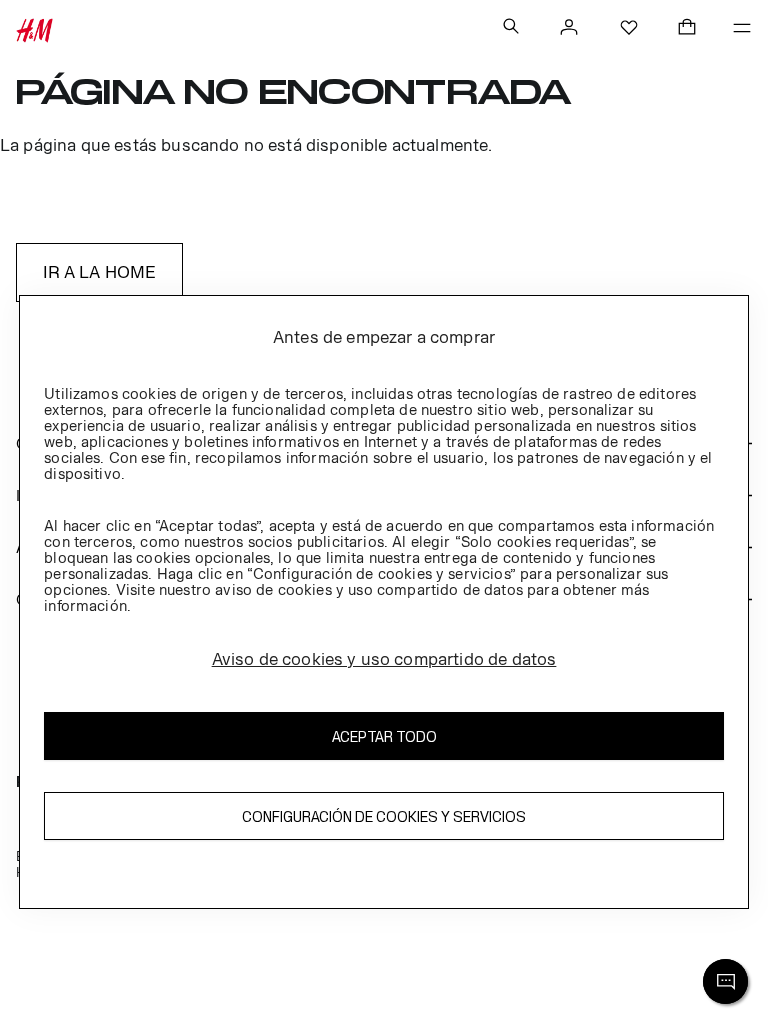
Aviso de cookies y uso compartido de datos (384, 659)
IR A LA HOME (100, 272)
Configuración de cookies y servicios (384, 816)
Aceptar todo (384, 736)
